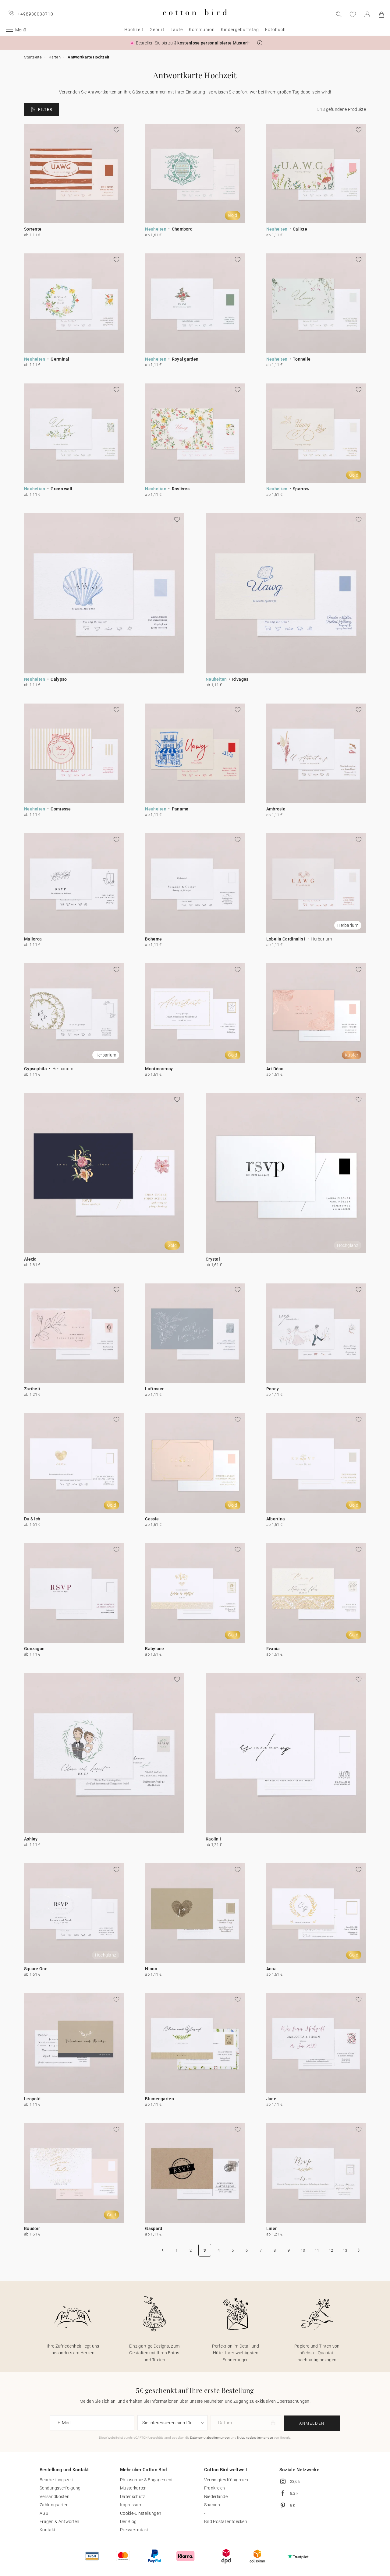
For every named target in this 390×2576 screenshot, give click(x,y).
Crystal (213, 1259)
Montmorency (159, 1069)
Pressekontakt (134, 2530)
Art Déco (275, 1069)
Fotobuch (275, 30)
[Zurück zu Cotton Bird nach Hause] (195, 20)
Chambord (182, 229)
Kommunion (202, 30)
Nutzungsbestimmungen (255, 2438)
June (271, 2099)
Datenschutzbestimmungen (210, 2438)
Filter (45, 110)
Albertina (276, 1519)
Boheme (153, 939)
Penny (273, 1389)
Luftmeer (154, 1389)
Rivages (240, 679)
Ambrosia (276, 809)
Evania (273, 1649)
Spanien (212, 2505)
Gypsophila (35, 1069)
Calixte (300, 229)
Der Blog (128, 2521)
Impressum (131, 2505)
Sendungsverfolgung (60, 2488)
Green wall (61, 489)
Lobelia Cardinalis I (286, 939)
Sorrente (33, 229)
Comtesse (61, 809)
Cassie (152, 1519)
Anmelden (312, 2423)
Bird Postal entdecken (226, 2521)
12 (331, 2250)
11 (317, 2250)
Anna (271, 1969)
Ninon (151, 1969)
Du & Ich (32, 1519)
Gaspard (154, 2228)
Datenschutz (133, 2497)
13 (345, 2250)
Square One (36, 1969)
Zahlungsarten (54, 2505)
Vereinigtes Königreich (226, 2480)
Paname (180, 809)
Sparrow (301, 489)
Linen (272, 2228)
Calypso (59, 679)
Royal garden (185, 359)
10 (303, 2250)
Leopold (32, 2099)
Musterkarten (133, 2488)
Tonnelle (302, 359)
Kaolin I (213, 1839)
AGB (44, 2513)
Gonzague (34, 1649)
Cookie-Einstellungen (141, 2513)
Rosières (181, 489)
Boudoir (32, 2228)
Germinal (60, 359)
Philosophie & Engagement (146, 2480)
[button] (260, 43)
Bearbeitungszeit (56, 2480)
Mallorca (33, 939)
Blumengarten (160, 2099)
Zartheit (32, 1389)
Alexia (30, 1259)
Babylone (154, 1649)
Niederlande (216, 2497)
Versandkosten (55, 2497)
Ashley (31, 1839)
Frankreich (215, 2488)
